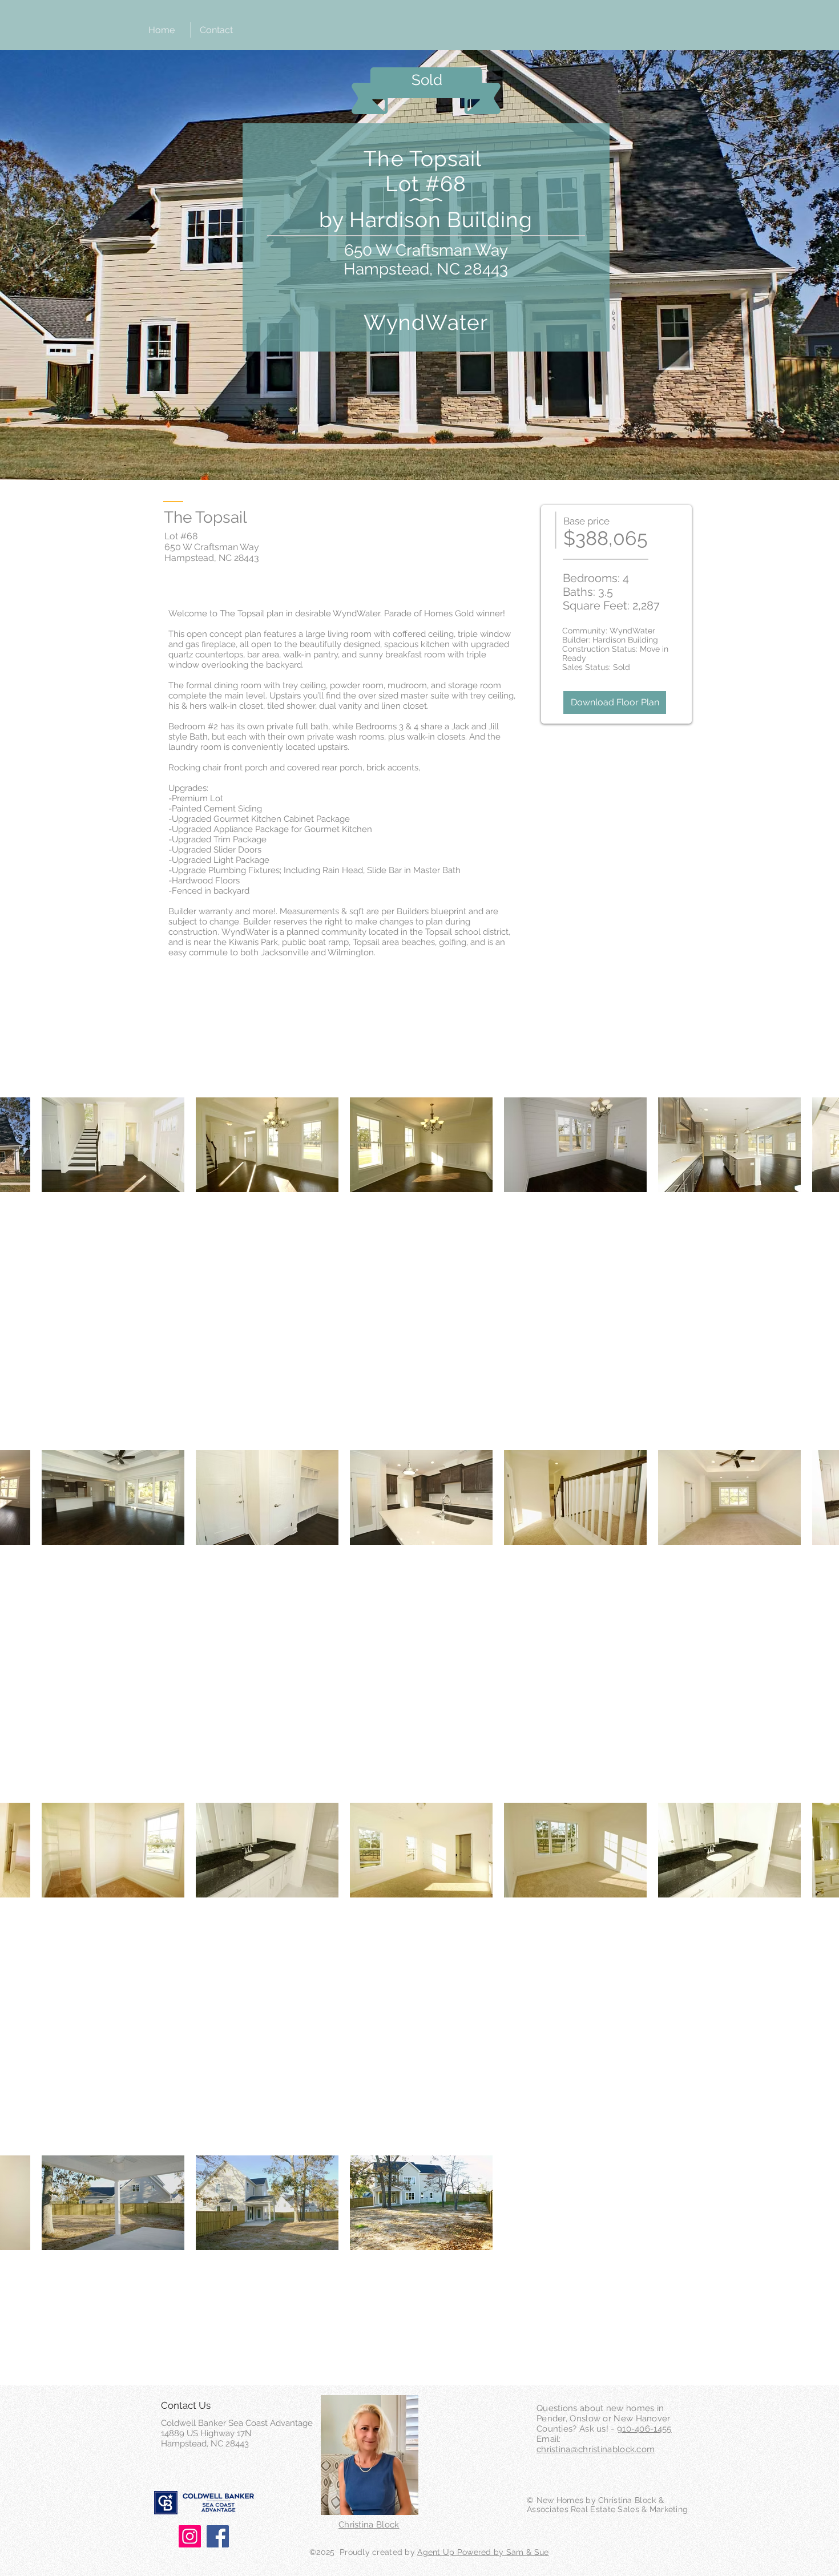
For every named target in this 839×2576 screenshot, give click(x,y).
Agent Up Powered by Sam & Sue (483, 2552)
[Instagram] (190, 2536)
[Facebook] (218, 2536)
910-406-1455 (644, 2429)
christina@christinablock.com (596, 2449)
